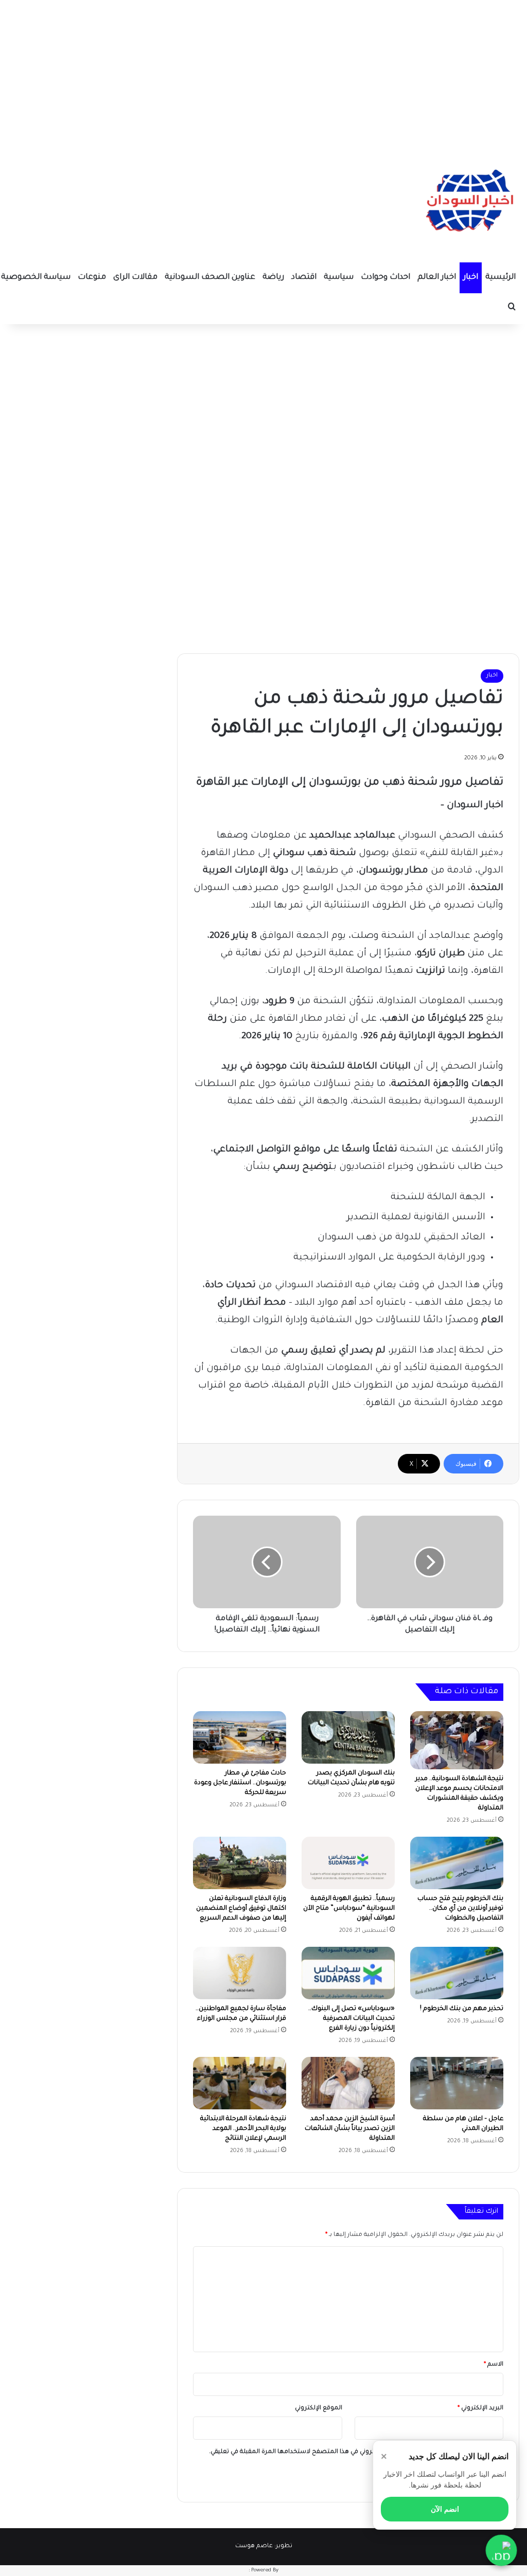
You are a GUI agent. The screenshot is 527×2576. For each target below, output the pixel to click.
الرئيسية (500, 278)
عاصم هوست (254, 2546)
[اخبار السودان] (468, 203)
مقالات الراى (135, 278)
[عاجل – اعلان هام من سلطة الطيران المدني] (457, 2083)
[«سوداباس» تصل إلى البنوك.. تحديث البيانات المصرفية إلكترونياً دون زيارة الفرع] (348, 1973)
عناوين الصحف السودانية (210, 278)
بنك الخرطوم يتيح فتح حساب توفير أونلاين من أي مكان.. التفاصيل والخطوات (460, 1909)
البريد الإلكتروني (480, 2409)
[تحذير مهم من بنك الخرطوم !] (457, 1973)
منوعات (92, 278)
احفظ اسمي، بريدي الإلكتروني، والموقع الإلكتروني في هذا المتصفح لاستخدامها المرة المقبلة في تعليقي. (352, 2452)
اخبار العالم (437, 278)
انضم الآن (445, 2509)
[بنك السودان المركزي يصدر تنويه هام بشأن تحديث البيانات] (348, 1737)
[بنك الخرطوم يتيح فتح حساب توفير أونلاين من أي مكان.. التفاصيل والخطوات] (457, 1863)
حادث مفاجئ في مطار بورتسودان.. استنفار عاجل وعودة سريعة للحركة (240, 1783)
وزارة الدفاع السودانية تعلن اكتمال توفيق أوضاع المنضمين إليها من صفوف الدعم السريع (241, 1909)
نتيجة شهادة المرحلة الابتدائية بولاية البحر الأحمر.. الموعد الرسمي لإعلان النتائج (243, 2129)
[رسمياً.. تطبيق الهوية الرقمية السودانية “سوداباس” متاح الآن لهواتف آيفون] (348, 1863)
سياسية (339, 278)
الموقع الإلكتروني (319, 2409)
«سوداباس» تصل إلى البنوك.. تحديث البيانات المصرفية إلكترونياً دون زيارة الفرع (352, 2019)
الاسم (494, 2365)
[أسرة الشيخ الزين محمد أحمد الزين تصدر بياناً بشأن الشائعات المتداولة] (348, 2083)
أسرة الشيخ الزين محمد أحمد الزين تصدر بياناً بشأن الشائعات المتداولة (350, 2129)
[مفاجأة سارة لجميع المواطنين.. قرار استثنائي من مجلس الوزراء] (240, 1973)
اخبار (471, 278)
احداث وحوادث (385, 278)
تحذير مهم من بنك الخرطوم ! (462, 2009)
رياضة (273, 278)
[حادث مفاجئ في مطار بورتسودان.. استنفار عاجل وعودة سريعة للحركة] (240, 1737)
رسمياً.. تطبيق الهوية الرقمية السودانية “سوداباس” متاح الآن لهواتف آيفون (349, 1909)
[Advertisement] (263, 72)
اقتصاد (304, 278)
